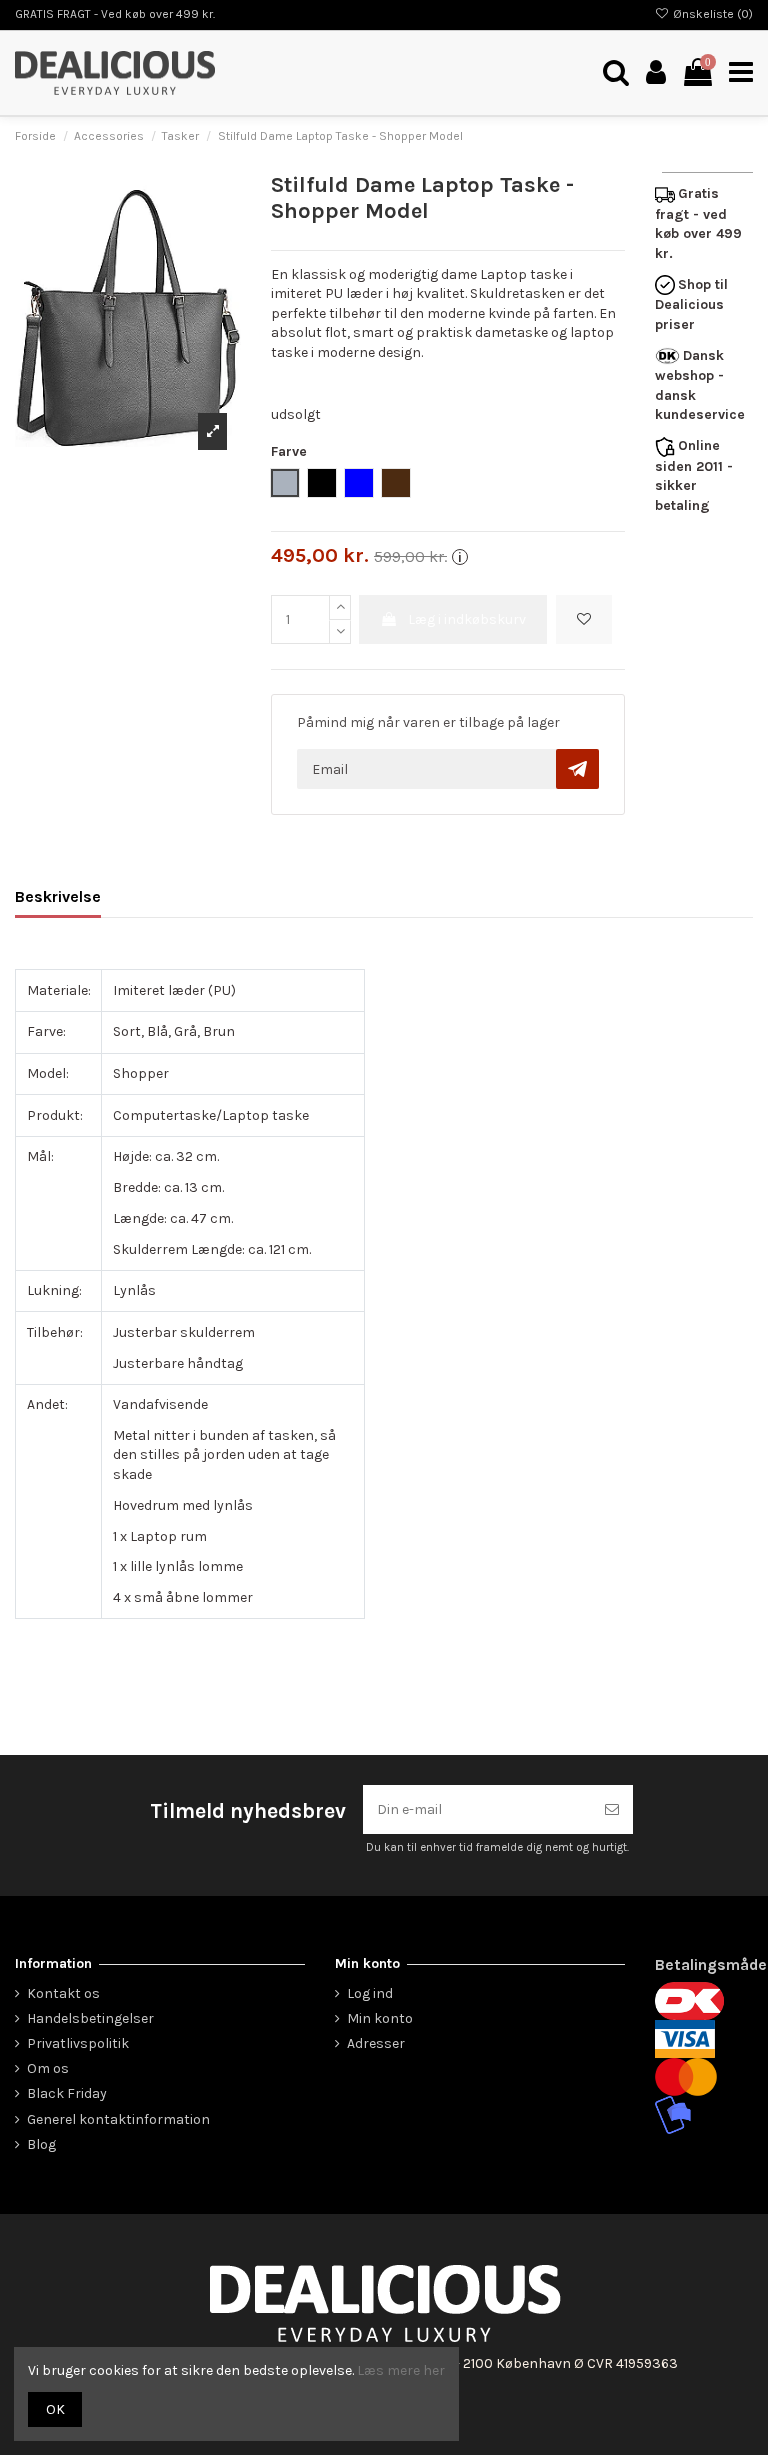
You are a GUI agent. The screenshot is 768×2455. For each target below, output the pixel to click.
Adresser (376, 2043)
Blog (41, 2144)
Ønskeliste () (711, 14)
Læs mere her (401, 2370)
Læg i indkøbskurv (467, 619)
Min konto (380, 2018)
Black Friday (67, 2093)
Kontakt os (63, 1993)
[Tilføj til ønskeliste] (584, 619)
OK (55, 2409)
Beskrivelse (58, 896)
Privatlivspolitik (78, 2043)
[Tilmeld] (612, 1809)
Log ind (370, 1993)
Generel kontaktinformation (118, 2119)
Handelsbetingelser (90, 2018)
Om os (48, 2068)
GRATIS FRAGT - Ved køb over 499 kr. (115, 14)
